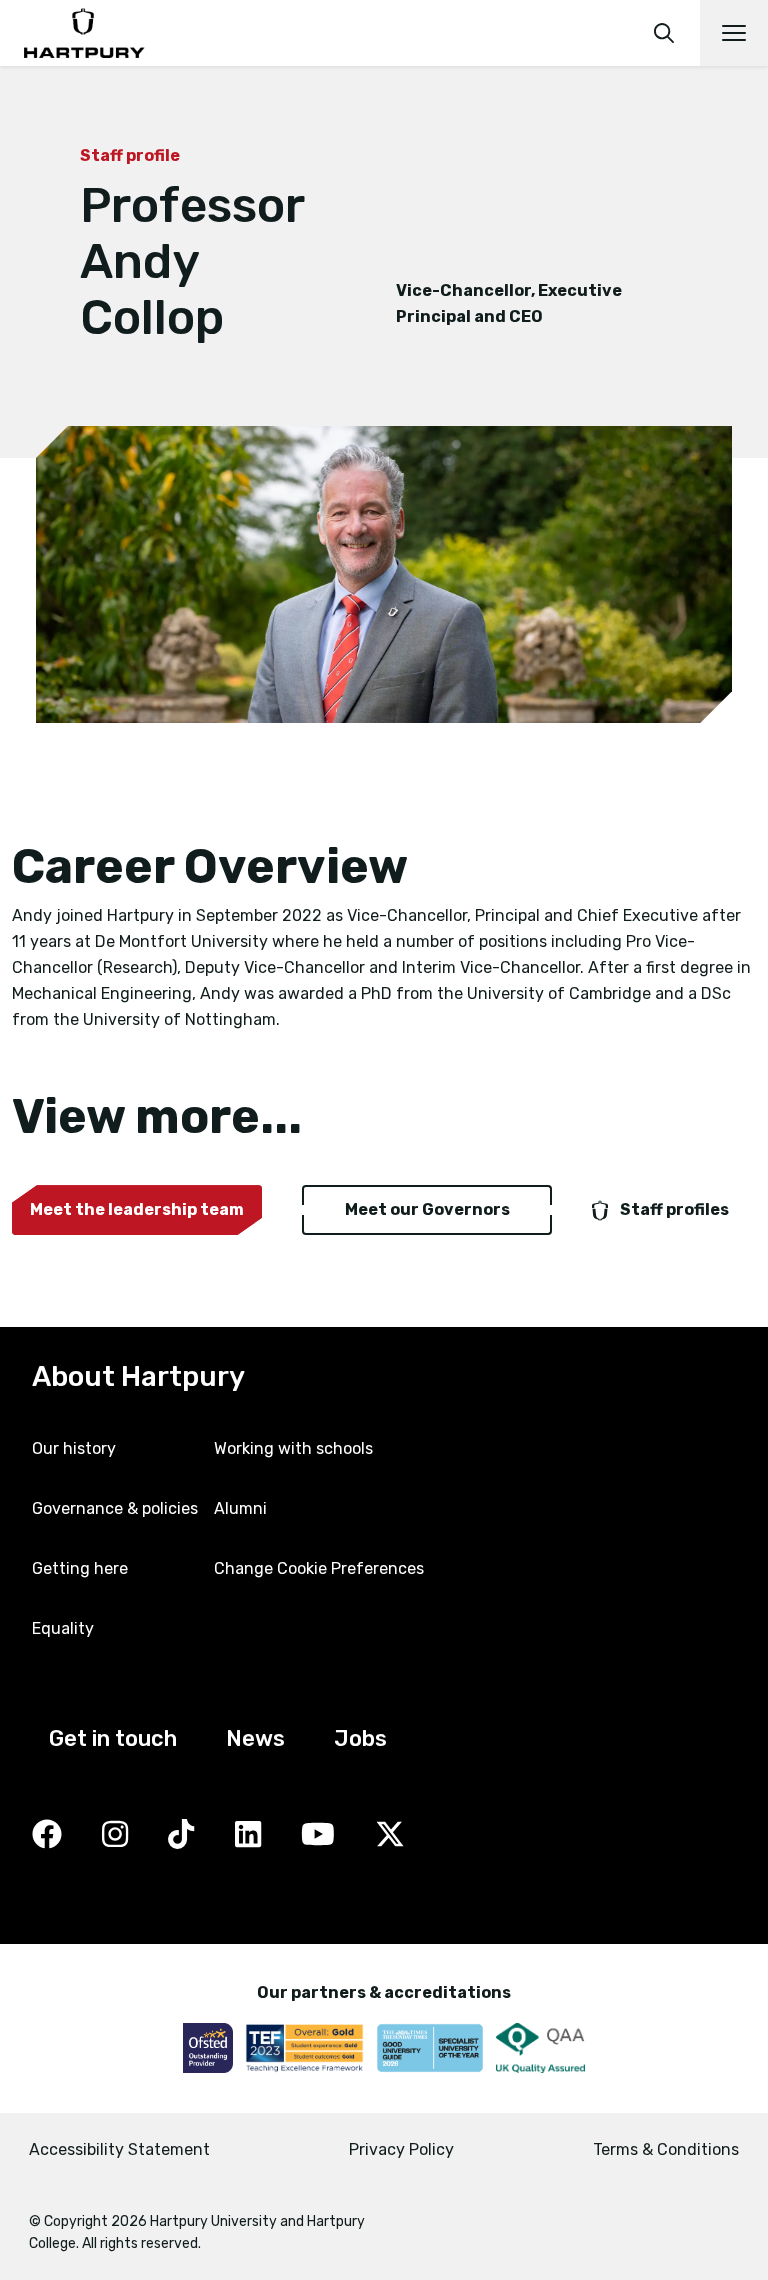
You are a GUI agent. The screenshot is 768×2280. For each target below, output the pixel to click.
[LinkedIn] (248, 1835)
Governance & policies (115, 1508)
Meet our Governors (427, 1209)
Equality (63, 1628)
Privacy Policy (401, 2149)
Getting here (80, 1568)
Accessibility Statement (119, 2149)
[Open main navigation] (734, 33)
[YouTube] (318, 1835)
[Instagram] (115, 1835)
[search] (664, 33)
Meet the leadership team (137, 1209)
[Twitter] (390, 1835)
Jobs (360, 1738)
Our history (74, 1448)
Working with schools (293, 1448)
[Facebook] (47, 1835)
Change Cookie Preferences (319, 1568)
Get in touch (113, 1738)
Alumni (240, 1508)
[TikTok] (181, 1835)
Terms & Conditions (666, 2149)
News (255, 1738)
